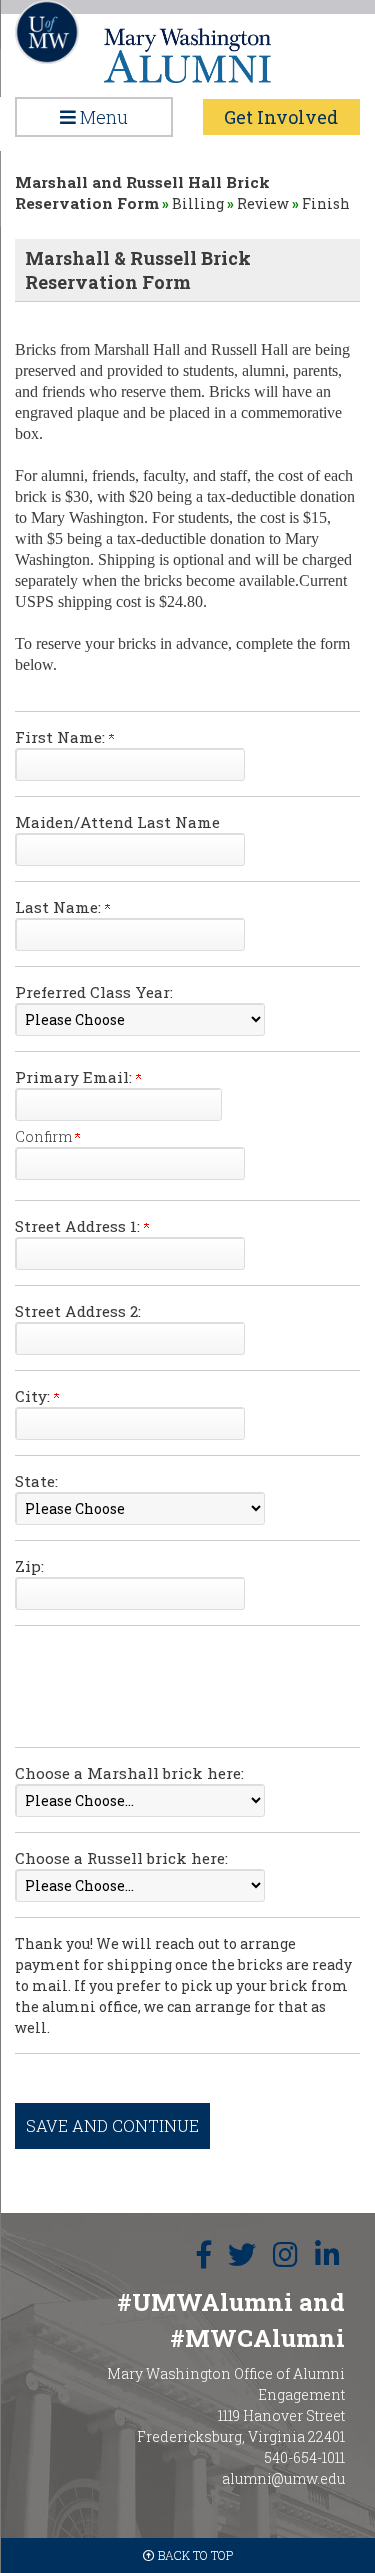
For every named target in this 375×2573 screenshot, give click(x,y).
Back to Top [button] (194, 2555)
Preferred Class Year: (94, 992)
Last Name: (60, 907)
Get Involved (281, 117)
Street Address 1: (79, 1226)
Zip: (29, 1566)
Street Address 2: (78, 1311)
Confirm (45, 1136)
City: (34, 1396)
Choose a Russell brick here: (121, 1858)
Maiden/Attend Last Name (117, 822)
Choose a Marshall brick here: (129, 1773)
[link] (204, 2255)
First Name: (62, 737)
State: (36, 1481)
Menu (102, 117)
